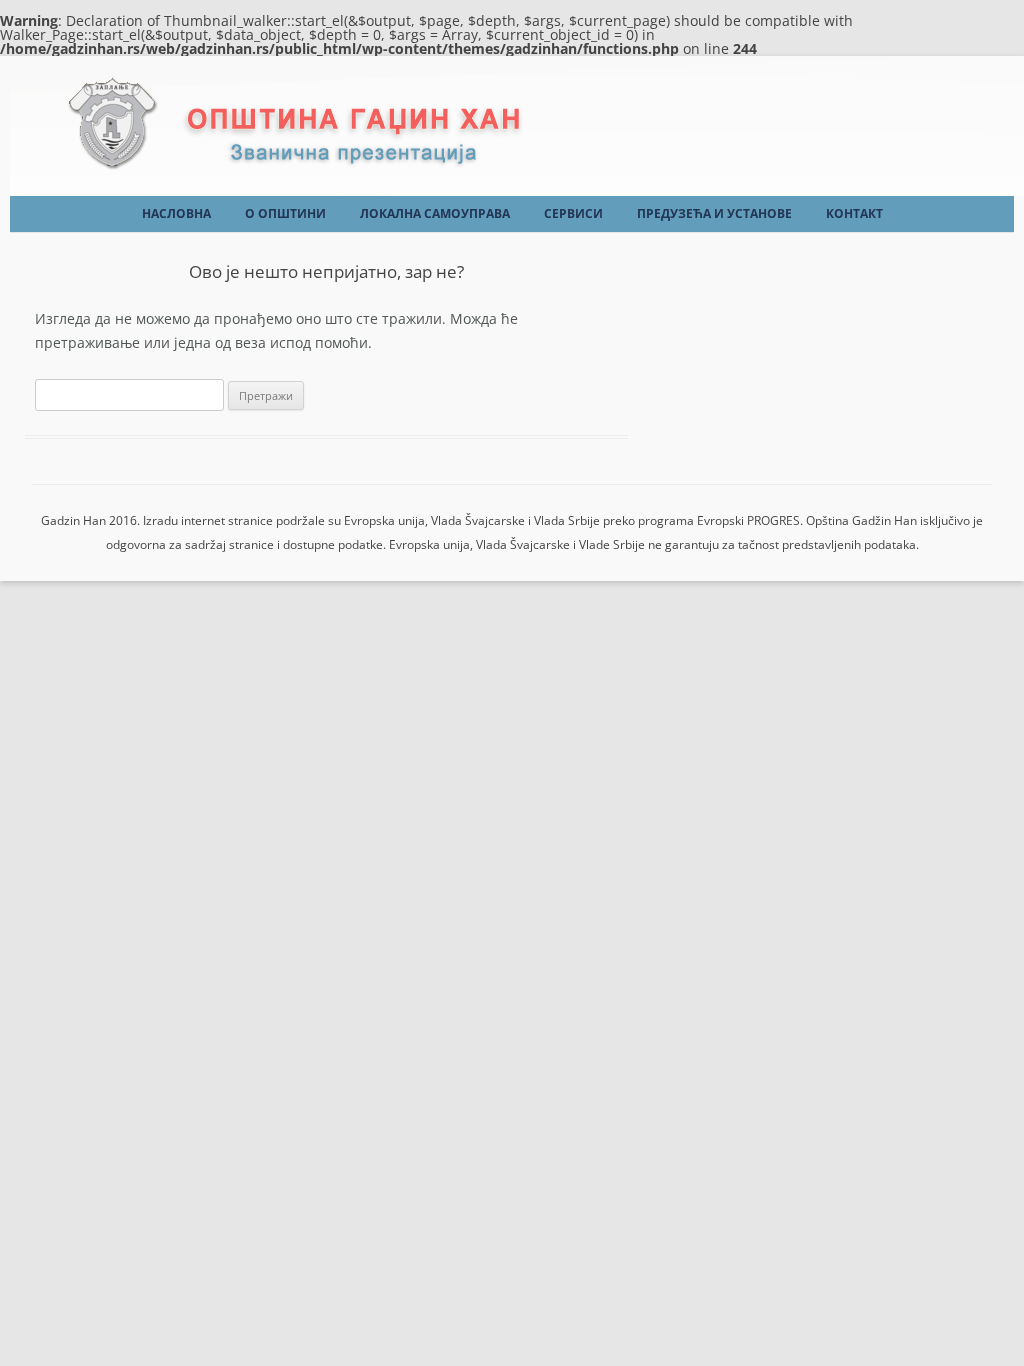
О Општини (285, 213)
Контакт (854, 213)
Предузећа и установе (714, 213)
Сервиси (573, 213)
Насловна (176, 213)
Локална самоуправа (435, 213)
